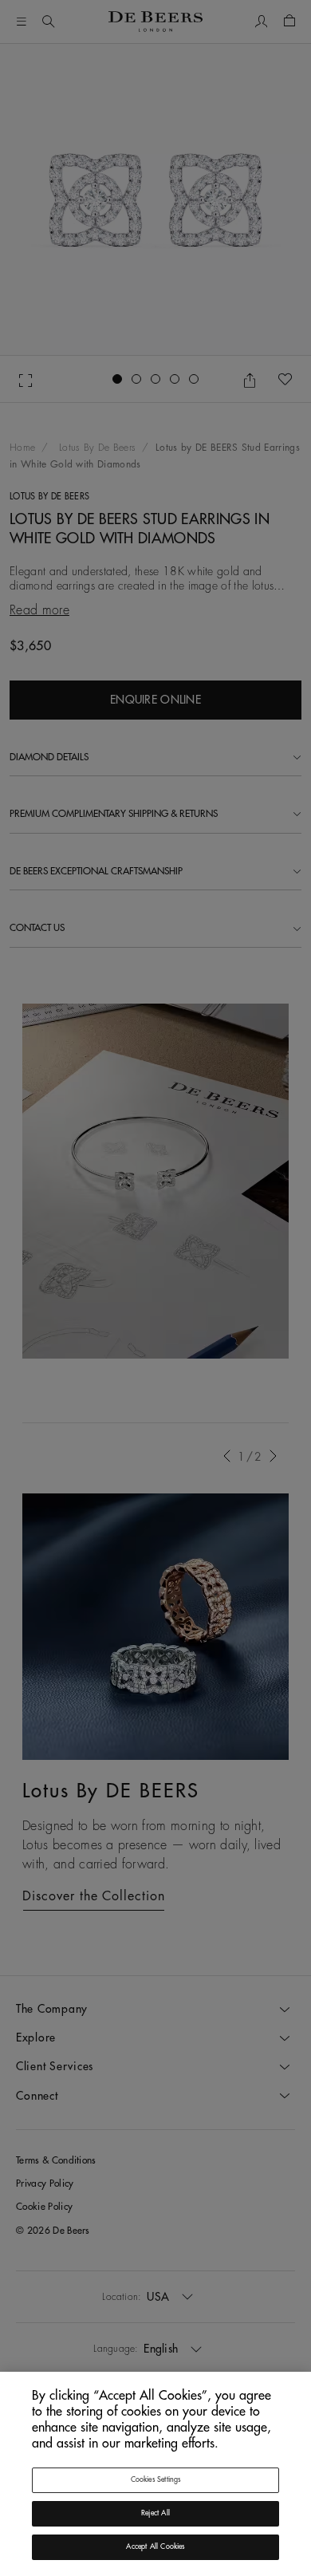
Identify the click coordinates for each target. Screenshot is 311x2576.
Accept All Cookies (155, 2547)
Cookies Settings (156, 2480)
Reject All (155, 2513)
